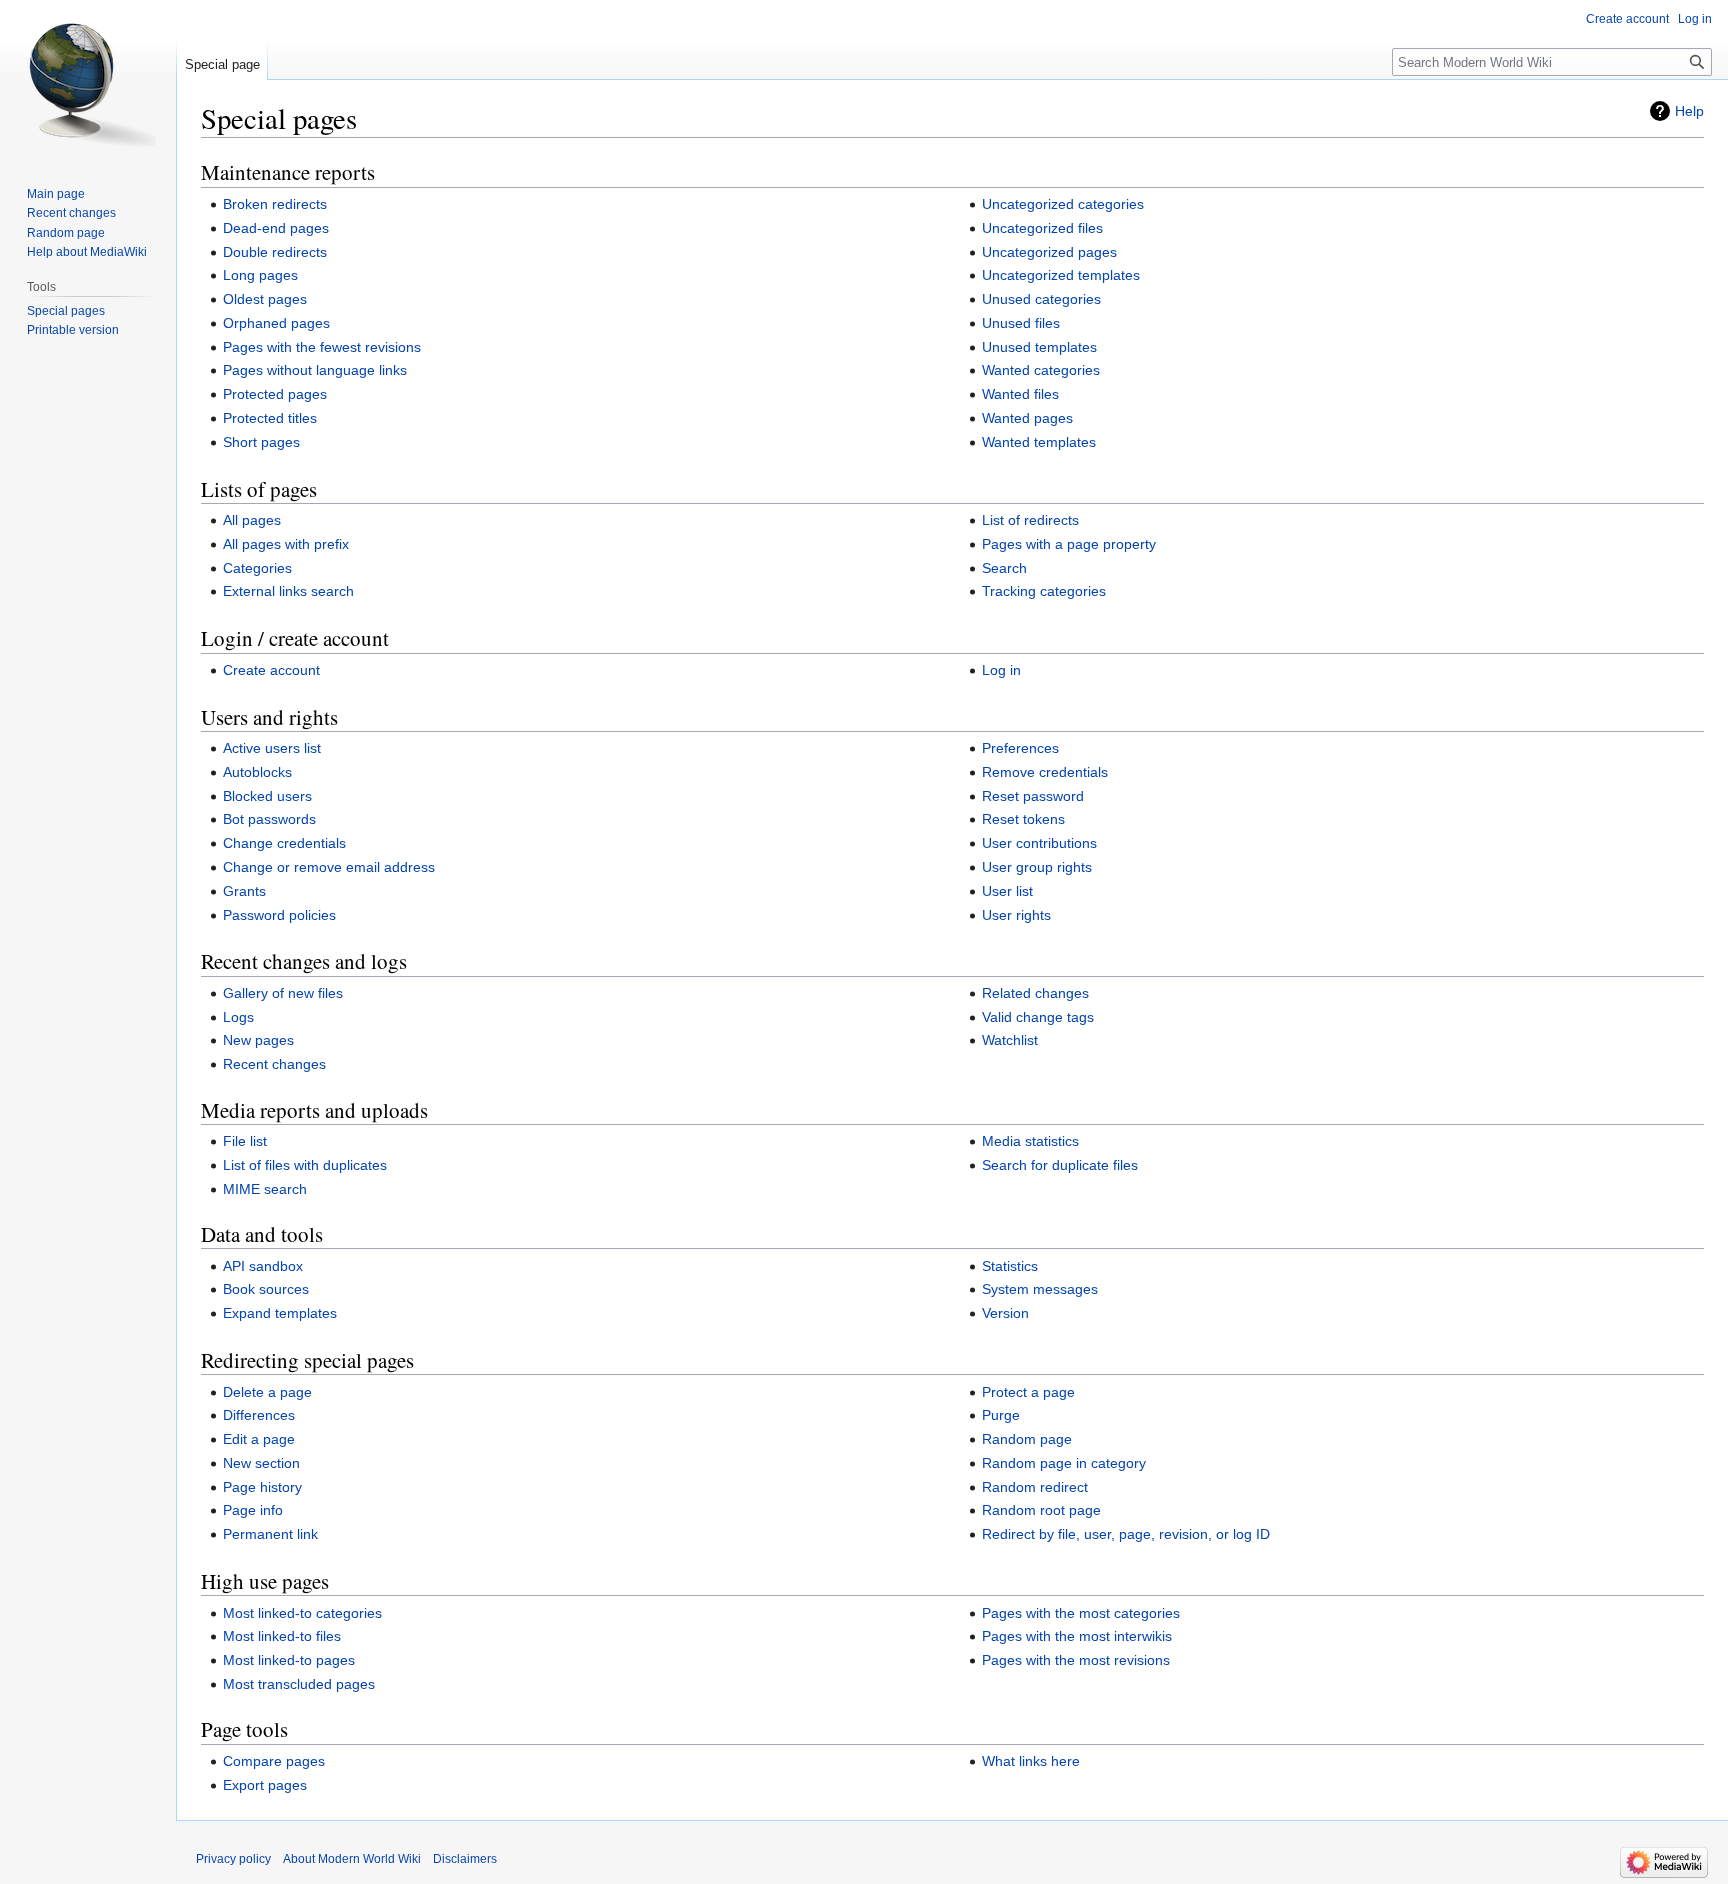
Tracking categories (1044, 591)
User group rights (1037, 867)
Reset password (1033, 796)
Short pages (261, 442)
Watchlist (1010, 1040)
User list (1007, 891)
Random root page (1041, 1510)
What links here (1031, 1761)
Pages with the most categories (1081, 1613)
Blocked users (267, 796)
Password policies (279, 915)
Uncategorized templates (1061, 275)
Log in (1001, 670)
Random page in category (1064, 1463)
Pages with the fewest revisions (322, 347)
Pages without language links (315, 370)
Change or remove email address (329, 867)
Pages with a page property (1069, 544)
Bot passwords (269, 819)
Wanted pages (1027, 418)
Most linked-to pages (289, 1660)
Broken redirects (275, 204)
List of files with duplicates (305, 1165)
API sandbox (263, 1266)
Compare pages (274, 1761)
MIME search (265, 1189)
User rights (1016, 915)
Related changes (1035, 993)
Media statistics (1030, 1141)
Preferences (1020, 748)
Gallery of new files (283, 993)
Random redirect (1035, 1487)
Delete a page (267, 1392)
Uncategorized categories (1063, 204)
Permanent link (270, 1534)
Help (1689, 111)
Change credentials (284, 843)
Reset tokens (1023, 819)
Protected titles (270, 418)
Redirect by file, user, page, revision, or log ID (1126, 1534)
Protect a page (1028, 1392)
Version (1005, 1313)
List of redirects (1030, 520)
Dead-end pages (276, 228)
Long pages (260, 275)
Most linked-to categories (302, 1613)
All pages (252, 520)
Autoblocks (257, 772)
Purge (1001, 1415)
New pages (258, 1040)
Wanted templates (1039, 442)
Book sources (266, 1289)
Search (1004, 568)
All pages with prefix (286, 544)
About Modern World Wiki (352, 1859)
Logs (238, 1017)
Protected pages (275, 394)
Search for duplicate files (1060, 1165)
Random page (1027, 1439)
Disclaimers (465, 1859)
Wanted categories (1041, 370)
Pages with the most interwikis (1077, 1636)
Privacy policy (233, 1859)
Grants (244, 891)
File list (245, 1141)
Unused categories (1041, 299)
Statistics (1010, 1266)
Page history (262, 1487)
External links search (288, 591)
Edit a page (259, 1439)
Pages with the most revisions (1076, 1660)
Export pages (265, 1785)
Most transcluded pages (299, 1684)
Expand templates (280, 1313)
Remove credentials (1045, 772)
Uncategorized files (1042, 228)
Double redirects (275, 252)
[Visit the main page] (88, 80)
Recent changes (274, 1064)
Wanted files (1020, 394)
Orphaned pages (276, 323)
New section (261, 1463)
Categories (257, 568)
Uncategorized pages (1049, 252)
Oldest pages (265, 299)
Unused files (1021, 323)
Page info (253, 1510)
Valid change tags (1038, 1017)
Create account (271, 670)
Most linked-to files (282, 1636)
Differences (259, 1415)
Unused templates (1039, 347)
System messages (1040, 1289)
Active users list (272, 748)
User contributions (1039, 843)
